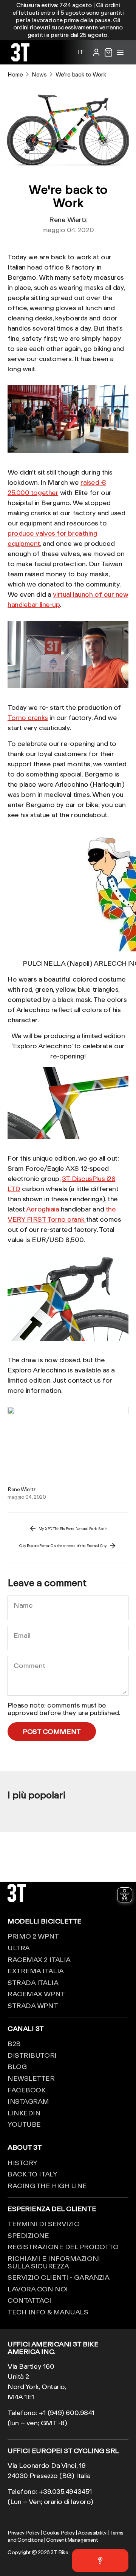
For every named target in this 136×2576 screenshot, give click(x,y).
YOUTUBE (24, 2124)
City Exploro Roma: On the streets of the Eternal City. (63, 1545)
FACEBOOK (26, 2090)
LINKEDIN (24, 2113)
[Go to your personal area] (96, 52)
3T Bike (59, 2552)
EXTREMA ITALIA (36, 1971)
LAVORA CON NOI (38, 2289)
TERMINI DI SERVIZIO (43, 2224)
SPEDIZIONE (28, 2235)
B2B (14, 2043)
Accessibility (92, 2533)
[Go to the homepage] (20, 59)
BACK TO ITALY (32, 2174)
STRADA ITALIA (33, 1982)
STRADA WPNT (33, 2005)
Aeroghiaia (43, 1209)
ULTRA (19, 1948)
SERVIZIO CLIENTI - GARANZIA (59, 2277)
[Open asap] (100, 2561)
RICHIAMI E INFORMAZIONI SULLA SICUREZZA (54, 2262)
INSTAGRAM (28, 2101)
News (39, 74)
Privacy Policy (24, 2533)
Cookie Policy (59, 2533)
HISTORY (22, 2162)
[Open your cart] (108, 52)
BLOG (17, 2066)
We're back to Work (81, 74)
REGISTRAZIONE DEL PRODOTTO (63, 2247)
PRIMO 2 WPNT (33, 1936)
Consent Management (72, 2540)
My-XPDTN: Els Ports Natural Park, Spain (73, 1528)
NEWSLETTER (31, 2078)
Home (15, 74)
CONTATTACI (29, 2300)
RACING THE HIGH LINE (47, 2185)
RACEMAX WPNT (36, 1994)
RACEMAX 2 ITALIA (39, 1959)
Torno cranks (28, 717)
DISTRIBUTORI (32, 2055)
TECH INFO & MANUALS (48, 2312)
